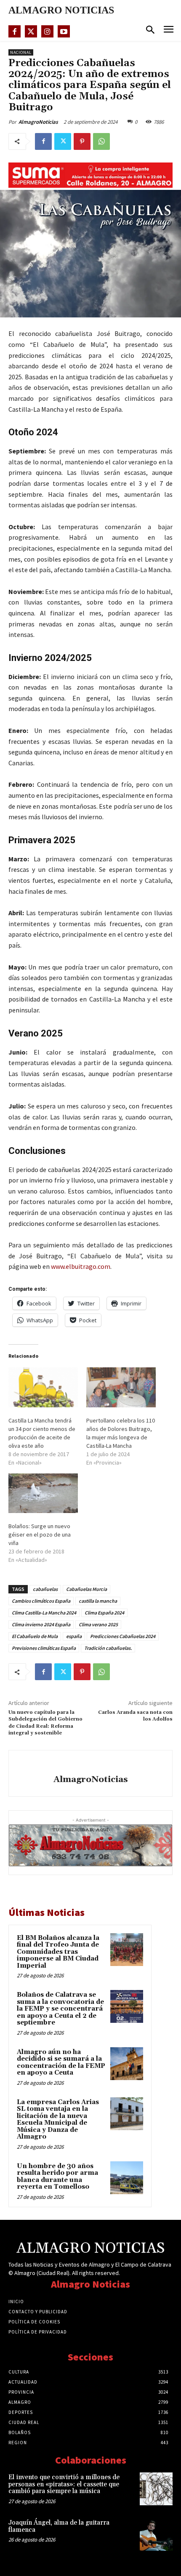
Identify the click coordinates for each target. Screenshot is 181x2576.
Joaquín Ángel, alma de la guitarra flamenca (59, 2526)
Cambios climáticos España (41, 1601)
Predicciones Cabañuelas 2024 (123, 1636)
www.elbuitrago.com (81, 1266)
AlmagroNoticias (38, 122)
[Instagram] (47, 31)
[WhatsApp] (101, 141)
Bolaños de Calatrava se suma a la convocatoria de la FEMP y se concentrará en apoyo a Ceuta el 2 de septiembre (60, 2009)
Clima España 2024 (104, 1613)
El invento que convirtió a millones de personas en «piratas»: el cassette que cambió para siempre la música (64, 2484)
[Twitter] (31, 31)
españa (74, 1636)
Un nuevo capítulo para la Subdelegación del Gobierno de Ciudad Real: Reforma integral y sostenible (45, 1723)
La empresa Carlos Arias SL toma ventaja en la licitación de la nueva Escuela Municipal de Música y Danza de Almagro (58, 2120)
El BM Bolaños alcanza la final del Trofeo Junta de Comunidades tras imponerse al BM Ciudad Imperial (58, 1952)
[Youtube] (64, 31)
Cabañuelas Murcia (87, 1589)
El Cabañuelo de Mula (35, 1636)
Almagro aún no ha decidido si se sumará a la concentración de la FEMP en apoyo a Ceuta (61, 2063)
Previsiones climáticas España (44, 1648)
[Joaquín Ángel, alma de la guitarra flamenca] (156, 2534)
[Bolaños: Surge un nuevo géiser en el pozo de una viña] (43, 1493)
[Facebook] (15, 31)
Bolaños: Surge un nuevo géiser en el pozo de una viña (40, 1534)
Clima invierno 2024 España (41, 1624)
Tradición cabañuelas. (108, 1648)
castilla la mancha (98, 1601)
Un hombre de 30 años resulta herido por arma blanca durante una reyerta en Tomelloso (57, 2177)
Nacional (21, 52)
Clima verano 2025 (98, 1624)
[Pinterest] (82, 141)
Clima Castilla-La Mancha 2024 (44, 1613)
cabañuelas (45, 1589)
